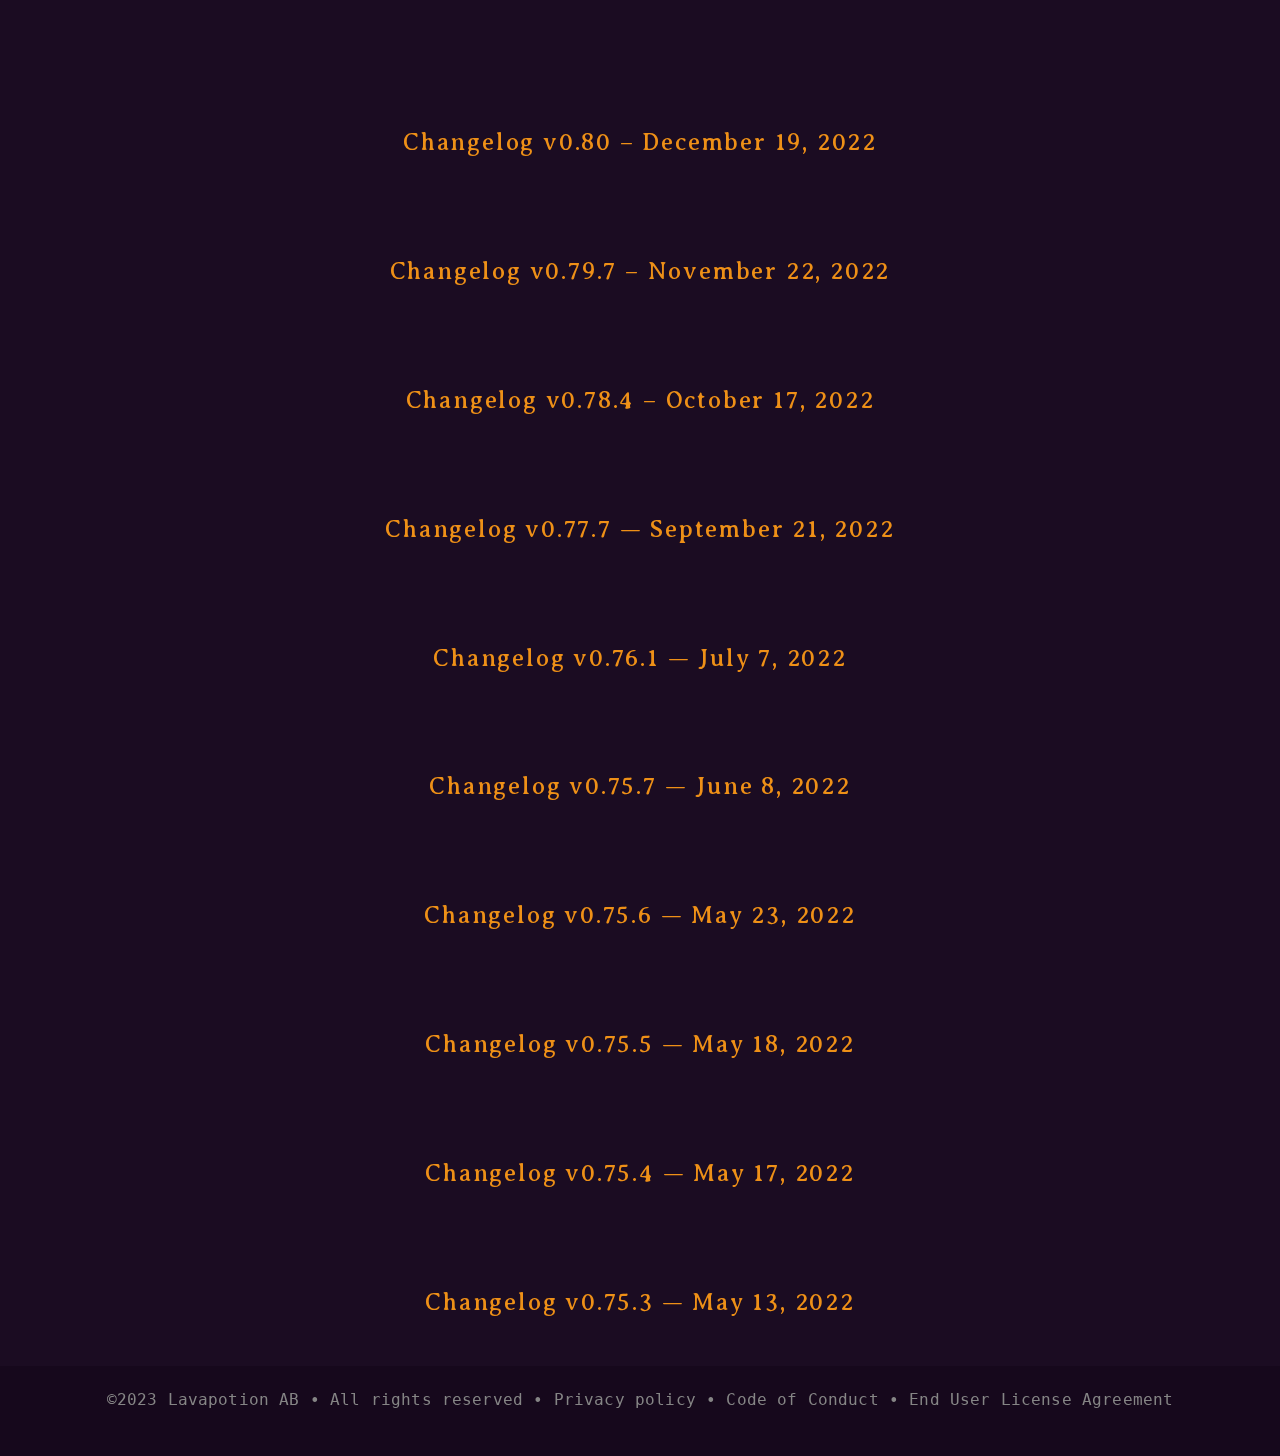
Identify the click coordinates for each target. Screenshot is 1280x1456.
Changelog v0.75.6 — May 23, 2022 (640, 915)
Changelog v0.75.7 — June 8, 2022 (640, 786)
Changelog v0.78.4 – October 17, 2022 (640, 400)
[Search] (243, 33)
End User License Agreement (1041, 1399)
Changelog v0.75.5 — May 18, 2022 (640, 1044)
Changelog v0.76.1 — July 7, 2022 (640, 658)
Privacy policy (625, 1399)
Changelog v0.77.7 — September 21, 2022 (639, 529)
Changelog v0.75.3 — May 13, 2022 (640, 1302)
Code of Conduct (802, 1399)
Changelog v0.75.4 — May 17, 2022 (640, 1173)
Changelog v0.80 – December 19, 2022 (640, 142)
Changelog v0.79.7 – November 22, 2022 (640, 271)
